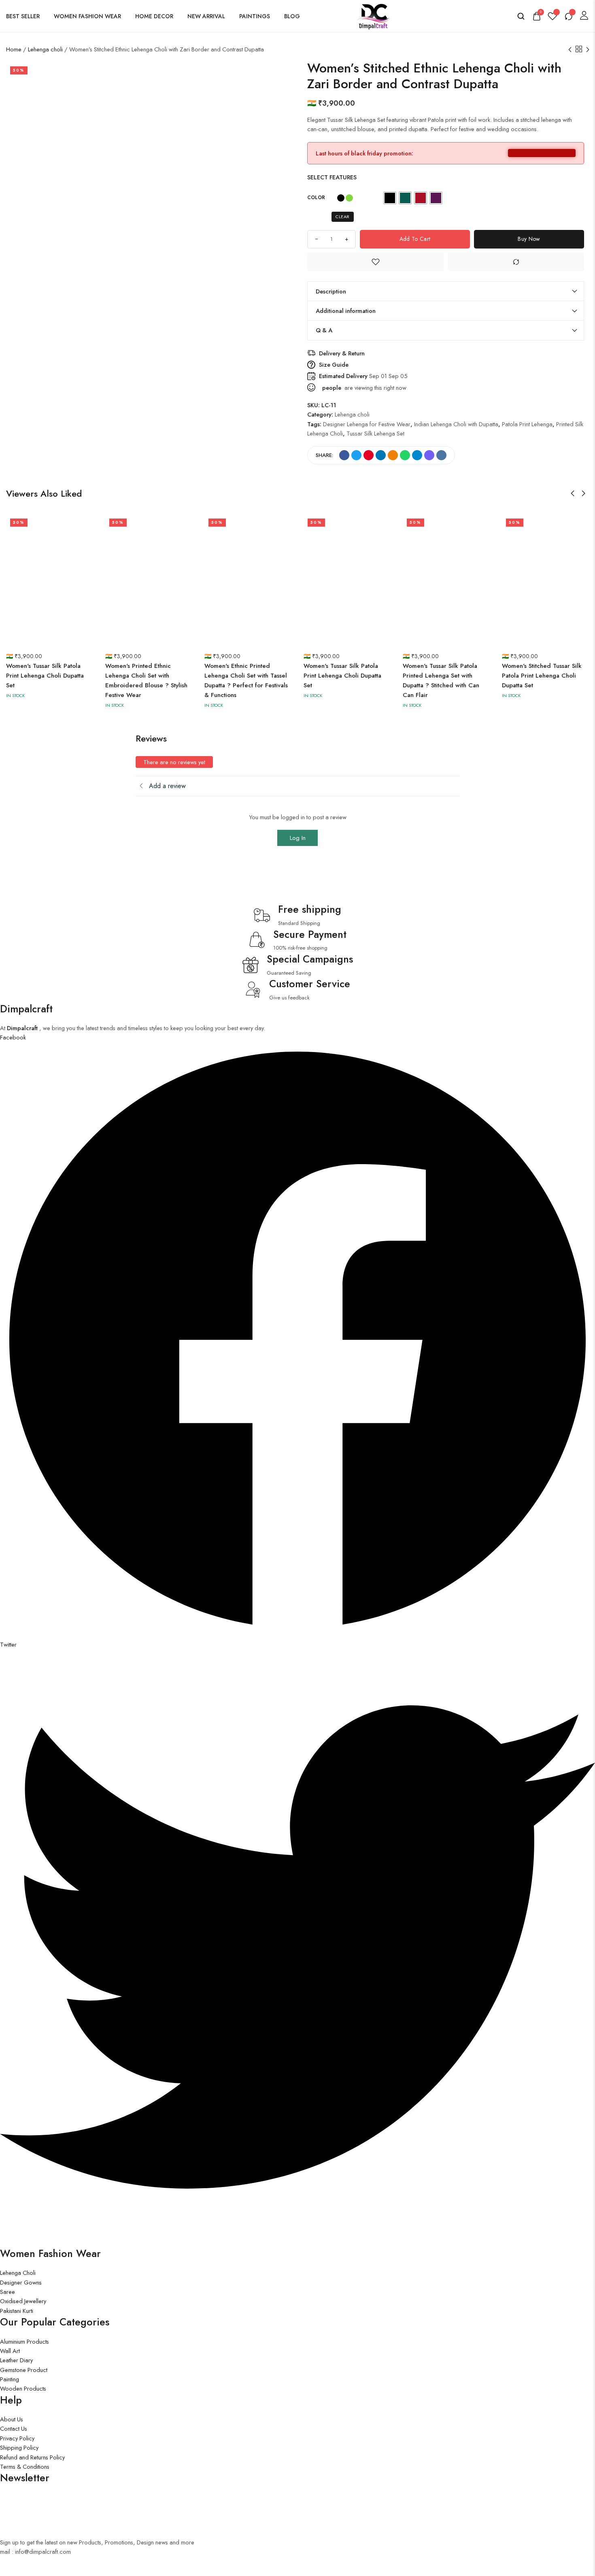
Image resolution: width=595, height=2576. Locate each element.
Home (14, 49)
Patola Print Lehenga (527, 424)
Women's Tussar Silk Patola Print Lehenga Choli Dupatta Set (45, 676)
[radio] (390, 198)
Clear (343, 217)
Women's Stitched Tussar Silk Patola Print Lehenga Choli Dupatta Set (542, 676)
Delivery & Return (342, 353)
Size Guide (334, 365)
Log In (298, 838)
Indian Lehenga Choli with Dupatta (456, 424)
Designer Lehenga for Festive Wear (367, 424)
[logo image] (372, 15)
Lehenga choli (45, 49)
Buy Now (529, 239)
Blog (292, 16)
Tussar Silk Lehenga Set (375, 433)
